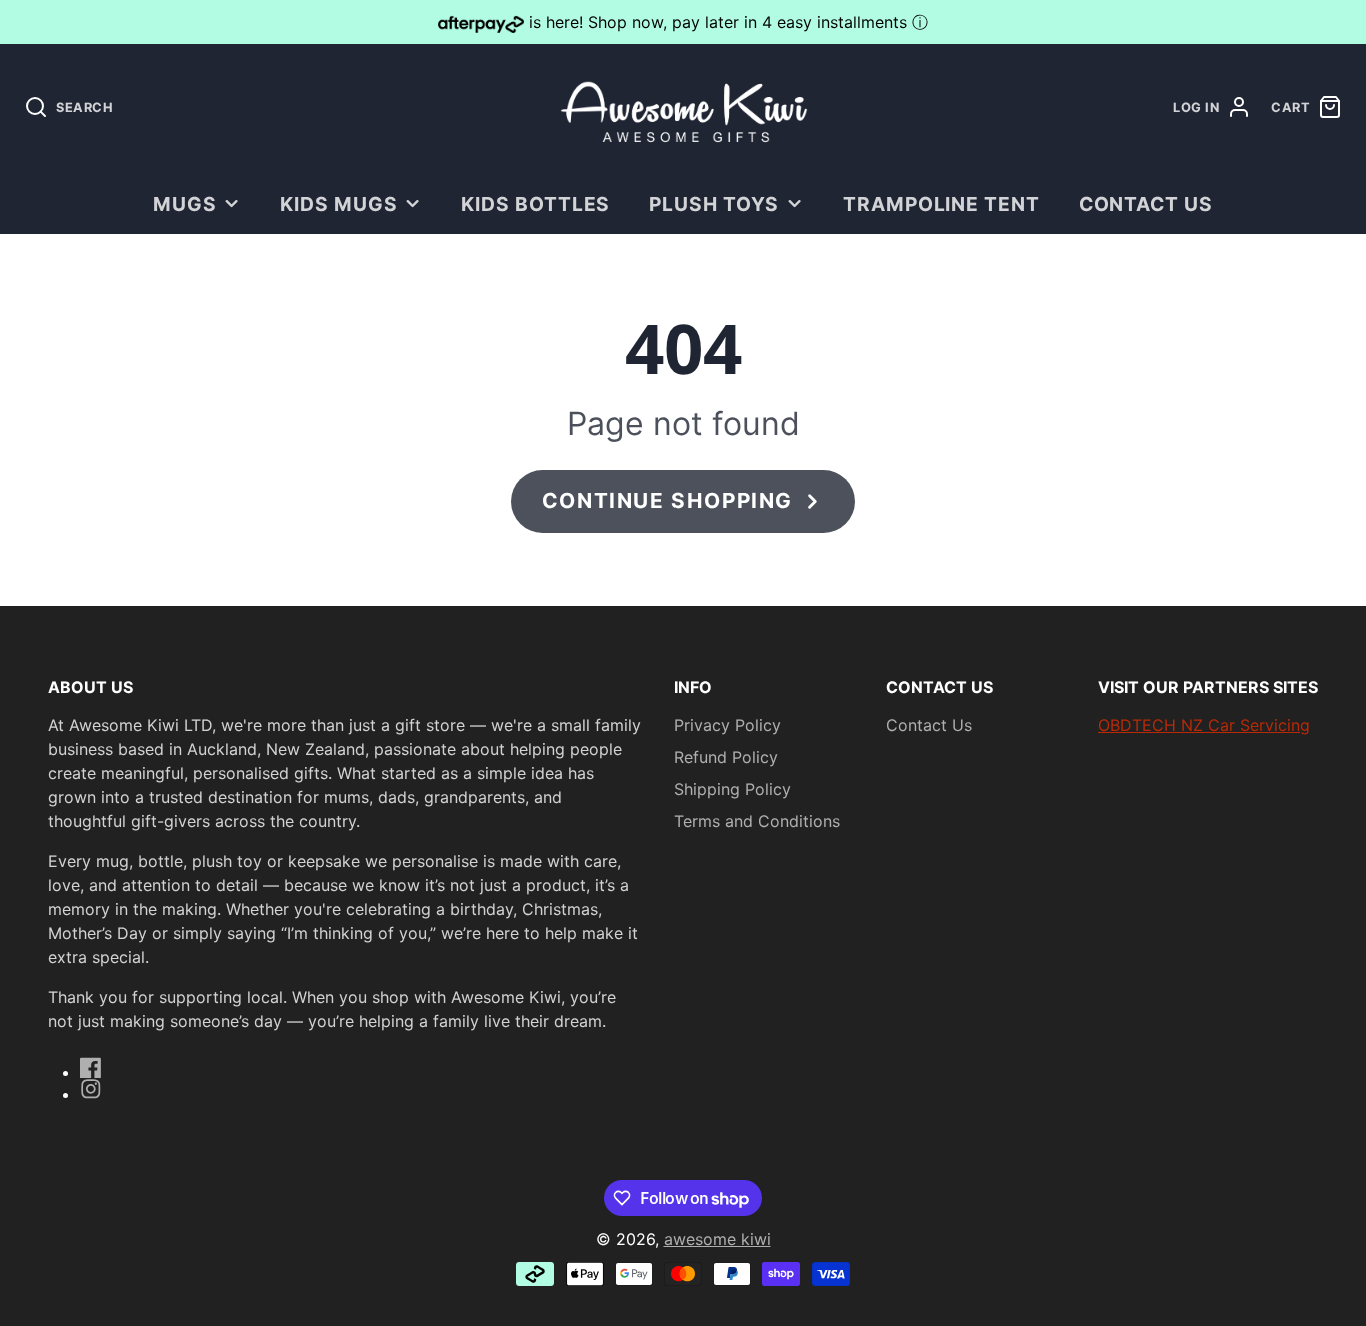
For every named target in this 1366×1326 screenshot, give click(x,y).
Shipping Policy (732, 789)
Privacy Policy (727, 725)
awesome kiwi (717, 1239)
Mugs (185, 204)
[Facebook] (91, 1068)
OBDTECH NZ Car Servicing (1204, 725)
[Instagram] (91, 1089)
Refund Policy (726, 757)
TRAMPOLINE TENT (941, 204)
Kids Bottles (536, 204)
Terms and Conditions (757, 821)
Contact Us (1146, 204)
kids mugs (339, 204)
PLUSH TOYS (714, 204)
